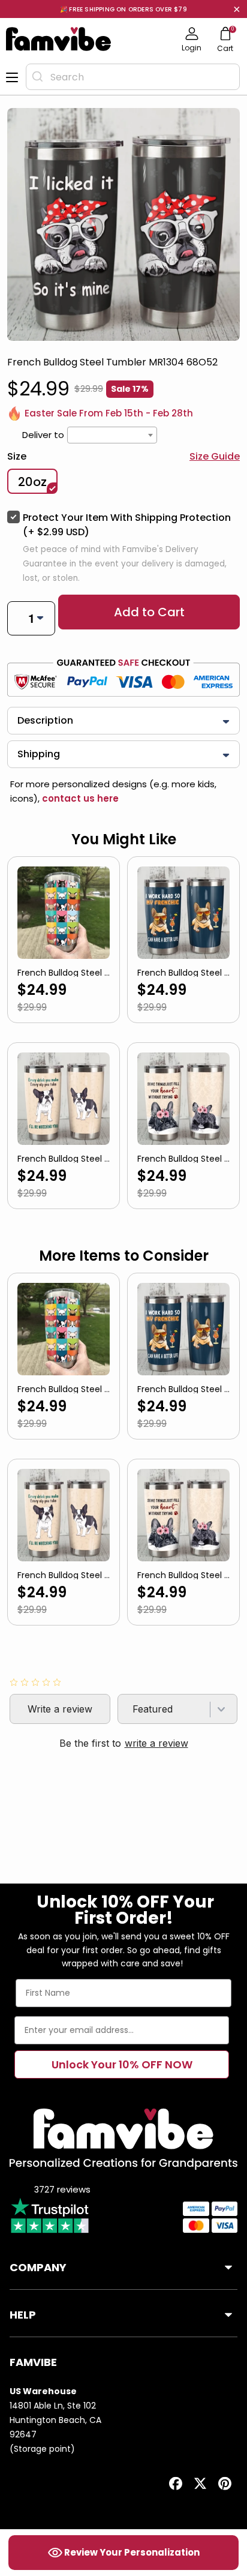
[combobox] (133, 77)
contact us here (79, 798)
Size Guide (215, 456)
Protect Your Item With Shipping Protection (127, 525)
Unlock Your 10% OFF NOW (122, 2064)
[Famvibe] (59, 39)
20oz (32, 482)
